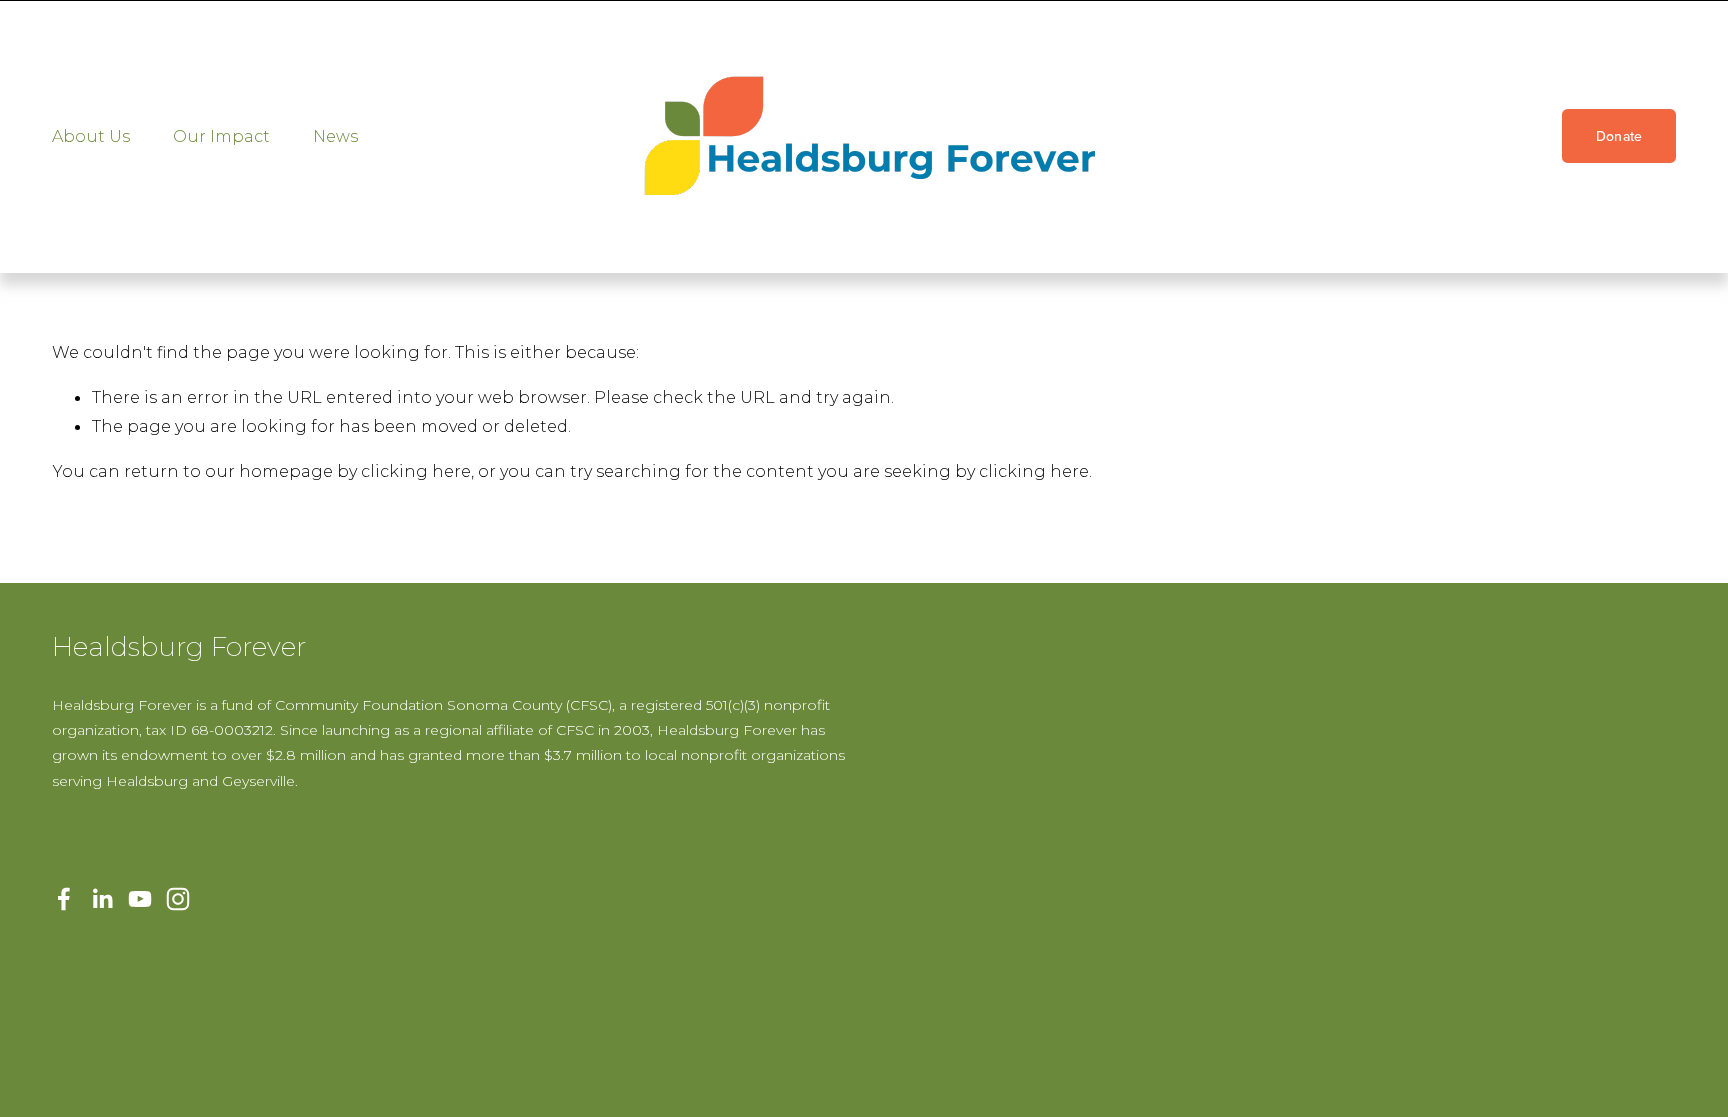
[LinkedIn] (102, 899)
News (335, 136)
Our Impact (221, 136)
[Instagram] (178, 899)
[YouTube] (140, 899)
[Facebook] (64, 899)
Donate (1619, 136)
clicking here (416, 471)
